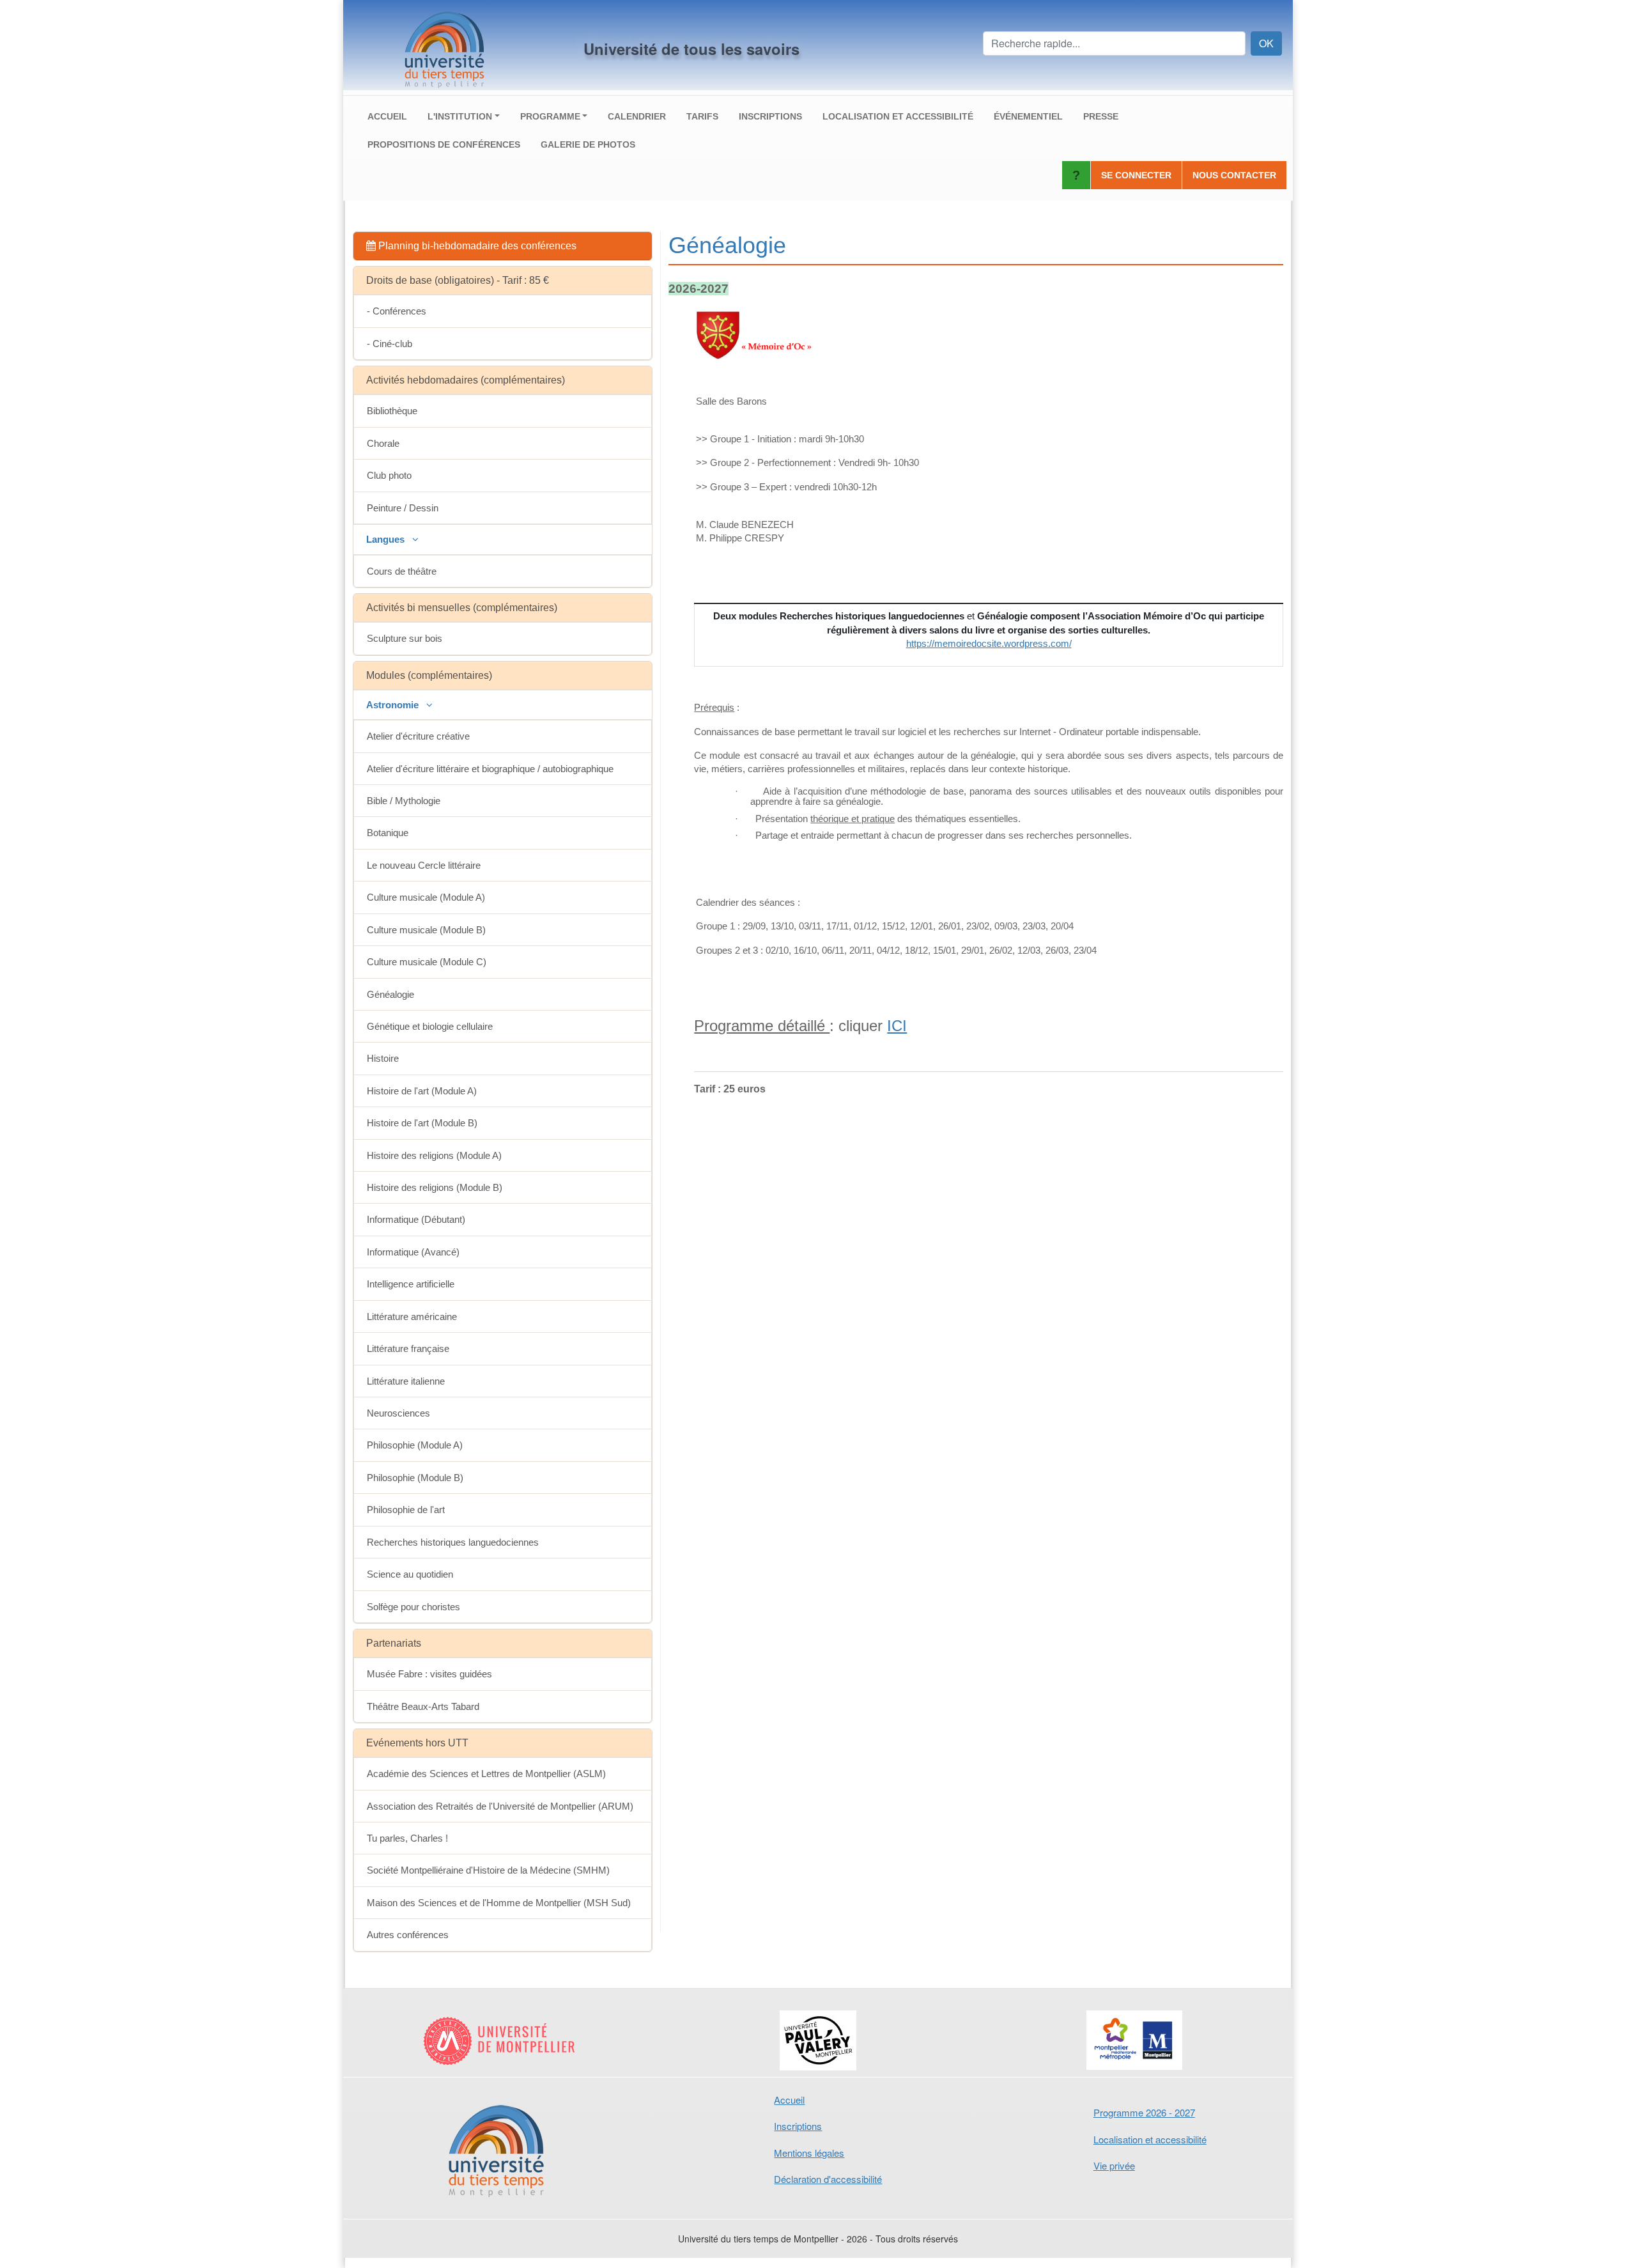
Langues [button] (387, 539)
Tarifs (702, 116)
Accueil (387, 116)
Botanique (388, 833)
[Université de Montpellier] (501, 2040)
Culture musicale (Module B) (426, 930)
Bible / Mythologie (404, 801)
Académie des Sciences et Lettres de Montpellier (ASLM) (486, 1774)
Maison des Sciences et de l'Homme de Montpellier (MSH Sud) (499, 1903)
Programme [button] (550, 116)
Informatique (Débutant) (416, 1219)
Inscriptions (770, 116)
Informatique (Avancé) (413, 1252)
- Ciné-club (390, 344)
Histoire (383, 1058)
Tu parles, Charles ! (407, 1838)
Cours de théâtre (402, 571)
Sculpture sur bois (405, 638)
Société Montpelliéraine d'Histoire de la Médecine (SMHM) (488, 1870)
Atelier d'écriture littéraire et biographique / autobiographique (490, 769)
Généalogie (390, 994)
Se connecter (1136, 175)
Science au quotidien (410, 1574)
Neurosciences (398, 1413)
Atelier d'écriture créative (418, 736)
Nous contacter (1234, 175)
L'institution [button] (460, 116)
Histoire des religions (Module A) (434, 1155)
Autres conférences (408, 1935)
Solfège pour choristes (413, 1607)
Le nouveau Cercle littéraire (424, 865)
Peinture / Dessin (403, 508)
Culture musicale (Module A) (426, 897)
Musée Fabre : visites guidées (429, 1674)
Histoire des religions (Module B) (435, 1187)
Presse (1101, 116)
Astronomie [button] (394, 705)
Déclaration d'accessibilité (828, 2179)
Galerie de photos (588, 144)
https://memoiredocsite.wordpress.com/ (989, 643)
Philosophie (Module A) (415, 1445)
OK (1266, 43)
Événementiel (1028, 116)
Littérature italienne (406, 1381)
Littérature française (408, 1348)
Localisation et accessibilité (898, 116)
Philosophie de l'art (406, 1510)
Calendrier (637, 116)
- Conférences (397, 311)
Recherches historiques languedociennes (453, 1542)
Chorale (383, 443)
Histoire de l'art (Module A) (422, 1091)
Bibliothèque (392, 411)
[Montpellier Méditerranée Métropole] (1135, 2040)
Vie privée (1114, 2165)
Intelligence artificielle (411, 1284)
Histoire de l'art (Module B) (422, 1123)
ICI (897, 1026)
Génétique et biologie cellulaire (430, 1026)
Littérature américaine (412, 1317)
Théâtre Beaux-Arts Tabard (423, 1706)
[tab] (503, 246)
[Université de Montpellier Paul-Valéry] (818, 2040)
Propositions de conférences (444, 144)
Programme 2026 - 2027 (1144, 2112)
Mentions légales (809, 2153)
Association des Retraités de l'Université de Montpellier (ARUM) (500, 1806)
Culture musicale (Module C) (427, 962)
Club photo (389, 475)
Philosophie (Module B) (415, 1478)
